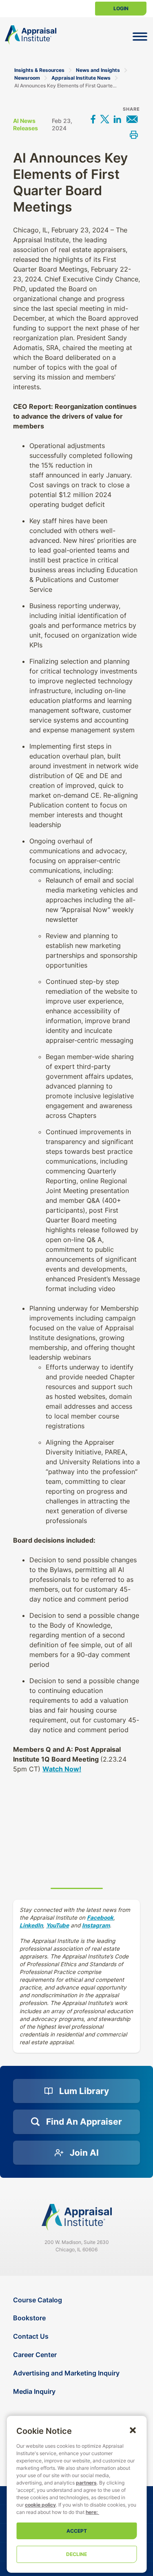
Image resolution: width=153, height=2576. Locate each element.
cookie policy (40, 2505)
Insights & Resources (39, 70)
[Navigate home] (77, 2217)
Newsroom (27, 78)
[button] (133, 2430)
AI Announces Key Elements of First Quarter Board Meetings (66, 86)
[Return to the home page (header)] (31, 35)
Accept (77, 2531)
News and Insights (98, 70)
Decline (76, 2554)
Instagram (96, 1925)
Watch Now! (62, 1769)
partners (86, 2483)
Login (121, 8)
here (91, 2512)
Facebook (100, 1918)
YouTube (58, 1925)
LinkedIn (31, 1925)
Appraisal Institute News (81, 78)
